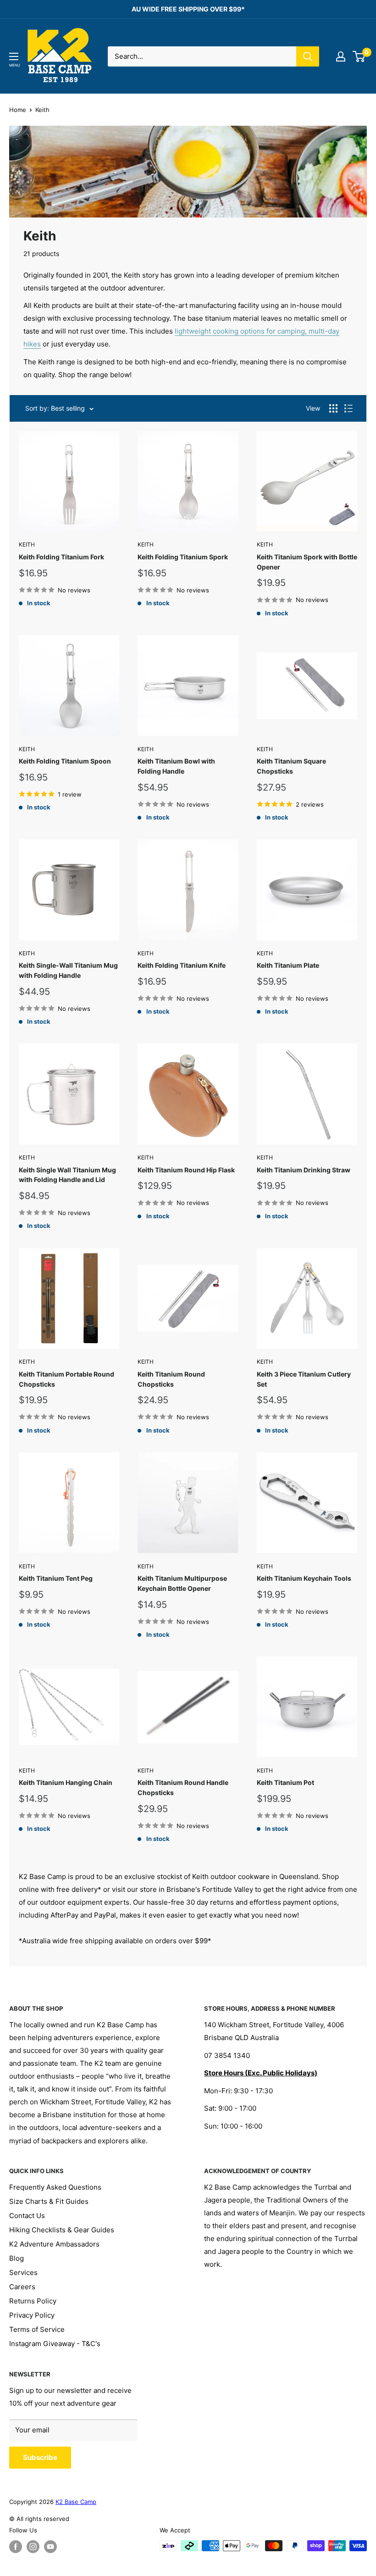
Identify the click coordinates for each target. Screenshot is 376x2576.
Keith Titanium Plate (288, 965)
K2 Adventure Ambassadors (54, 2244)
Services (23, 2272)
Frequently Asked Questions (55, 2187)
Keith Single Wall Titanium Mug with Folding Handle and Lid (67, 1175)
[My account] (341, 56)
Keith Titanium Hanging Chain (66, 1782)
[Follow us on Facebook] (16, 2547)
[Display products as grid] (333, 408)
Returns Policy (33, 2301)
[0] (359, 56)
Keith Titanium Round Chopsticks (171, 1379)
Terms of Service (37, 2329)
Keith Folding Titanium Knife (182, 965)
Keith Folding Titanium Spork (183, 557)
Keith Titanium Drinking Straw (304, 1170)
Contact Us (27, 2216)
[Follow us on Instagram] (33, 2547)
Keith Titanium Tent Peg (56, 1578)
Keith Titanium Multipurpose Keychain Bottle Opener (182, 1583)
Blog (17, 2258)
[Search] (308, 56)
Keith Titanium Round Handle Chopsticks (183, 1787)
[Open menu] (14, 56)
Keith (27, 544)
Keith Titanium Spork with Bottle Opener (307, 562)
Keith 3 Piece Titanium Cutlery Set (304, 1379)
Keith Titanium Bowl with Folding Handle (176, 766)
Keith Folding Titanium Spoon (65, 761)
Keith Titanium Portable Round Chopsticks (66, 1379)
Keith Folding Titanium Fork (61, 557)
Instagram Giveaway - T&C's (55, 2344)
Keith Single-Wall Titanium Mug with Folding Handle (68, 970)
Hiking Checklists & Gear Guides (62, 2230)
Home (18, 110)
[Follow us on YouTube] (50, 2547)
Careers (22, 2287)
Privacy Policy (32, 2315)
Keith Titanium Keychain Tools (304, 1578)
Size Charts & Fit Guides (49, 2201)
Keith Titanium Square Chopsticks (291, 766)
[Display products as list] (348, 408)
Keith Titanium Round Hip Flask (186, 1170)
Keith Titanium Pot (285, 1782)
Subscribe (40, 2457)
